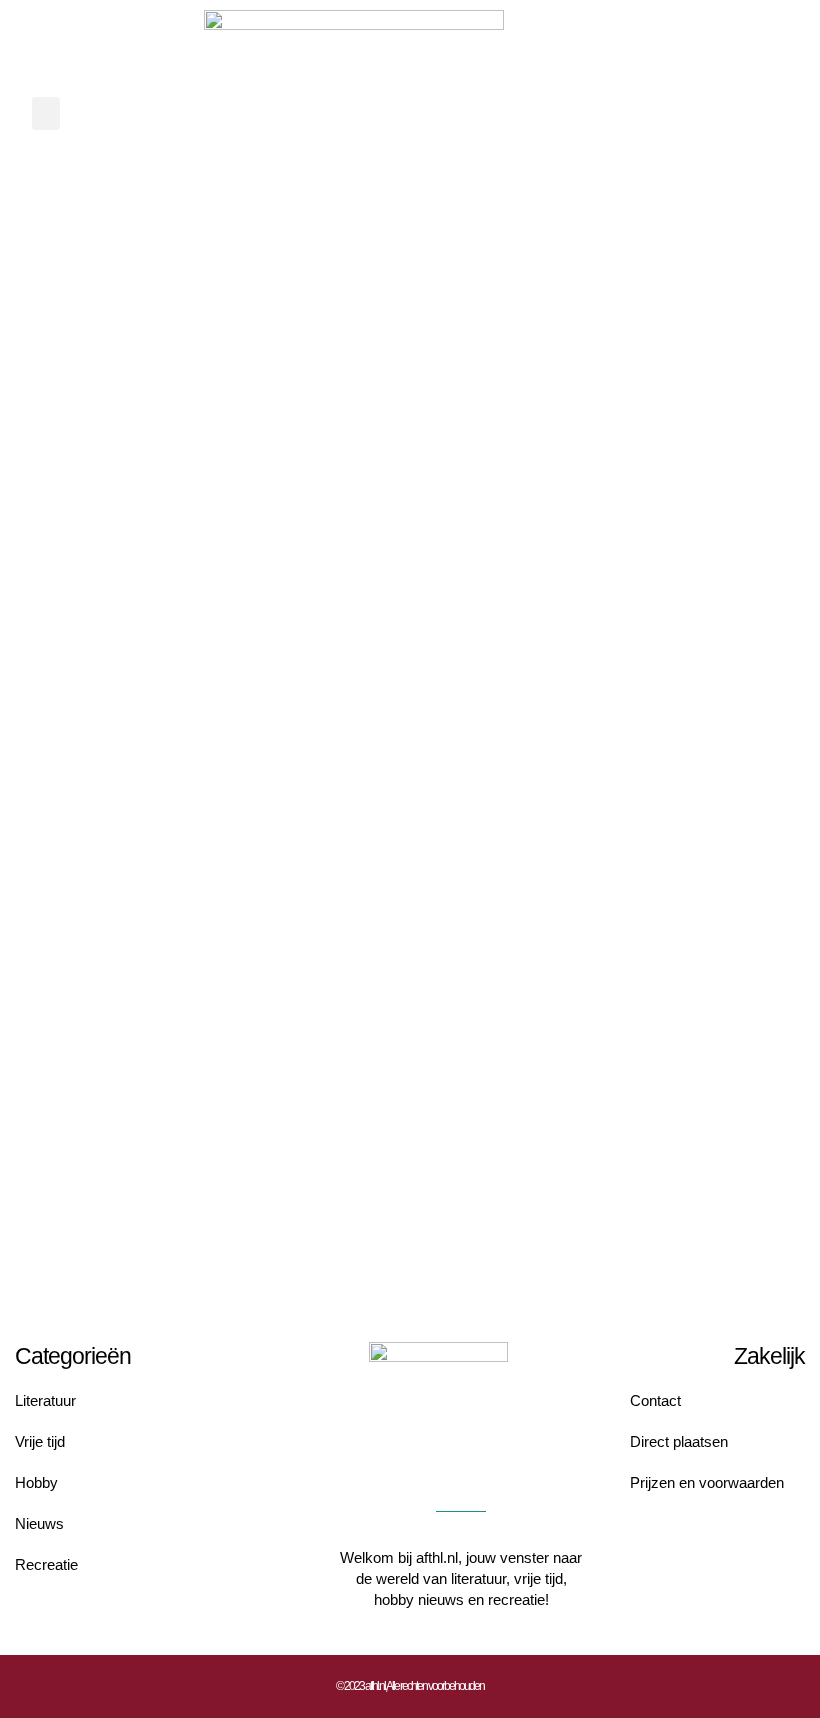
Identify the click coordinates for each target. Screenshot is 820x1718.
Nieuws (39, 1523)
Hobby (36, 1482)
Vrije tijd (40, 1441)
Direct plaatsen (679, 1441)
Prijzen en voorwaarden (707, 1482)
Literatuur (45, 1400)
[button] (46, 113)
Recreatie (46, 1564)
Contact (655, 1400)
